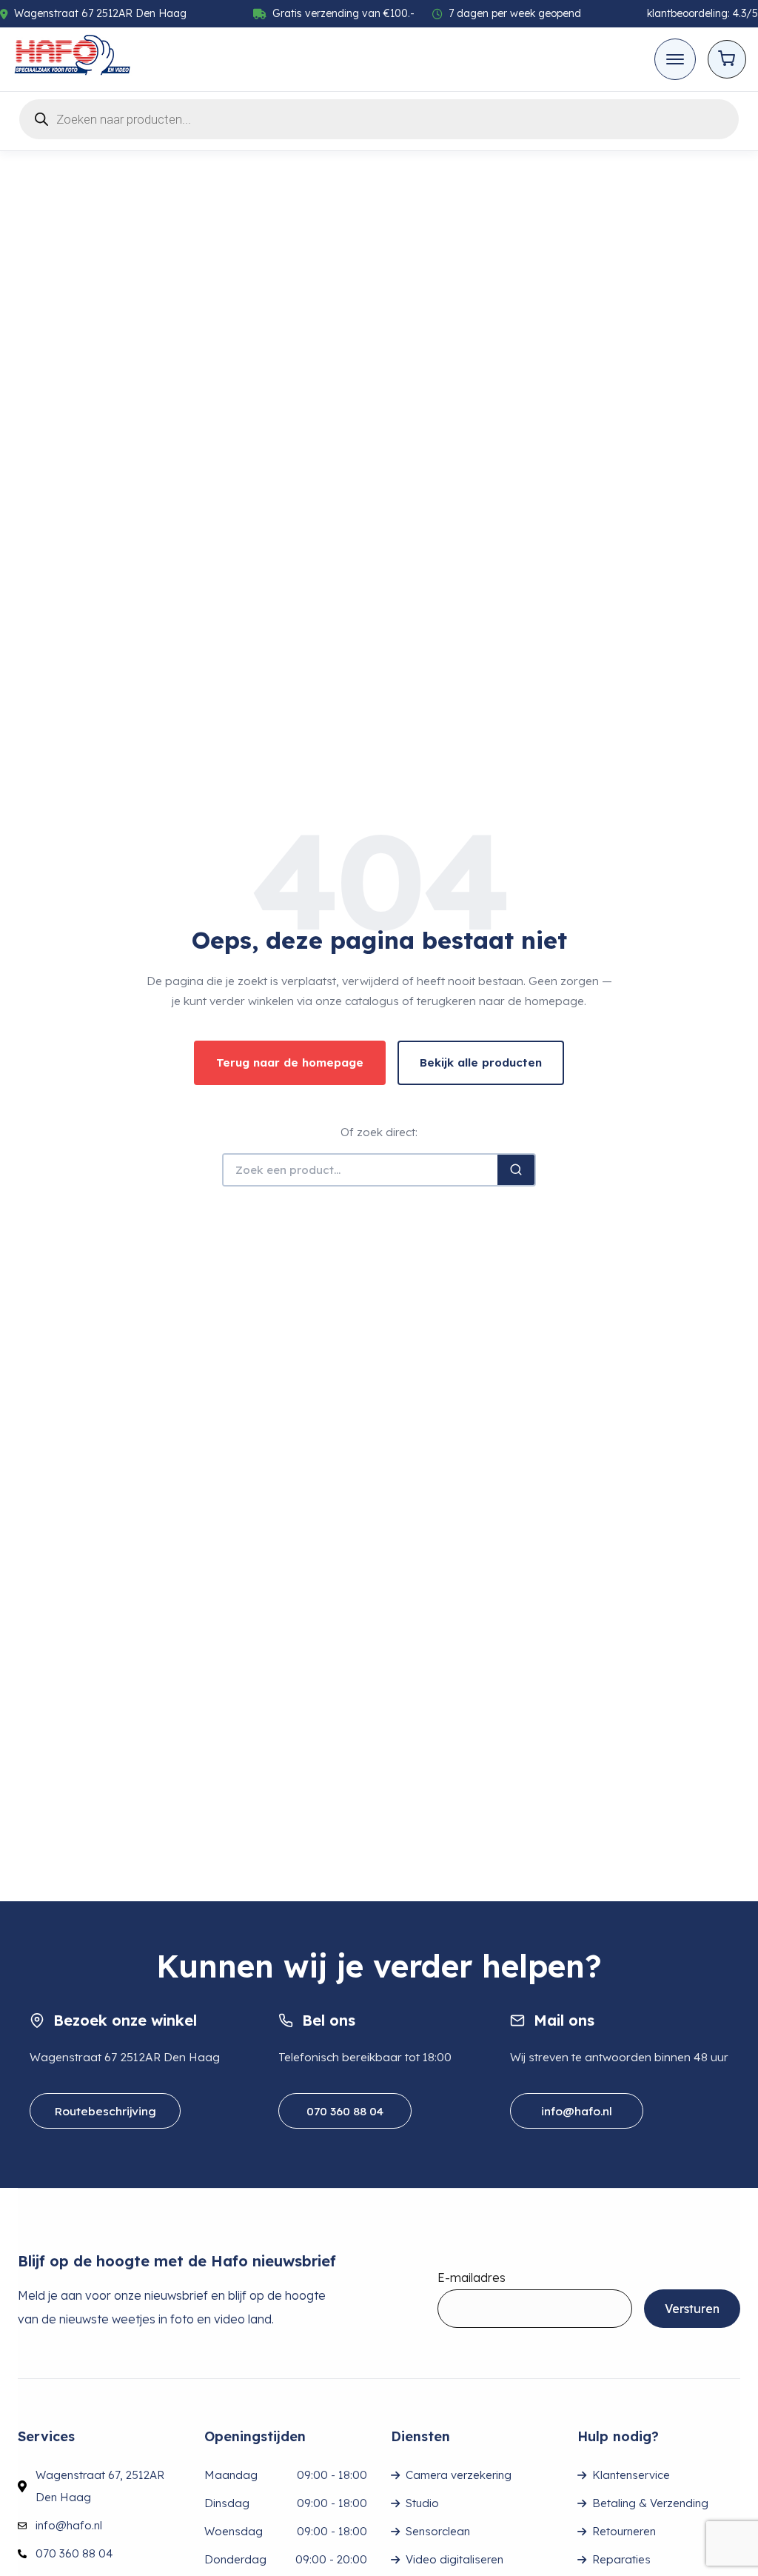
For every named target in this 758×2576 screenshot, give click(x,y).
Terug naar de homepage (290, 1062)
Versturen (692, 2309)
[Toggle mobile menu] (675, 59)
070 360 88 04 (345, 2111)
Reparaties (621, 2559)
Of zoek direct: (379, 1132)
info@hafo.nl (577, 2111)
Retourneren (624, 2531)
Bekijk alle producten (481, 1062)
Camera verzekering (459, 2475)
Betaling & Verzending (650, 2503)
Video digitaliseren (455, 2559)
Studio (422, 2503)
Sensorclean (438, 2531)
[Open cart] (727, 59)
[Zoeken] (516, 1170)
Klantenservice (631, 2475)
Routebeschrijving (105, 2111)
